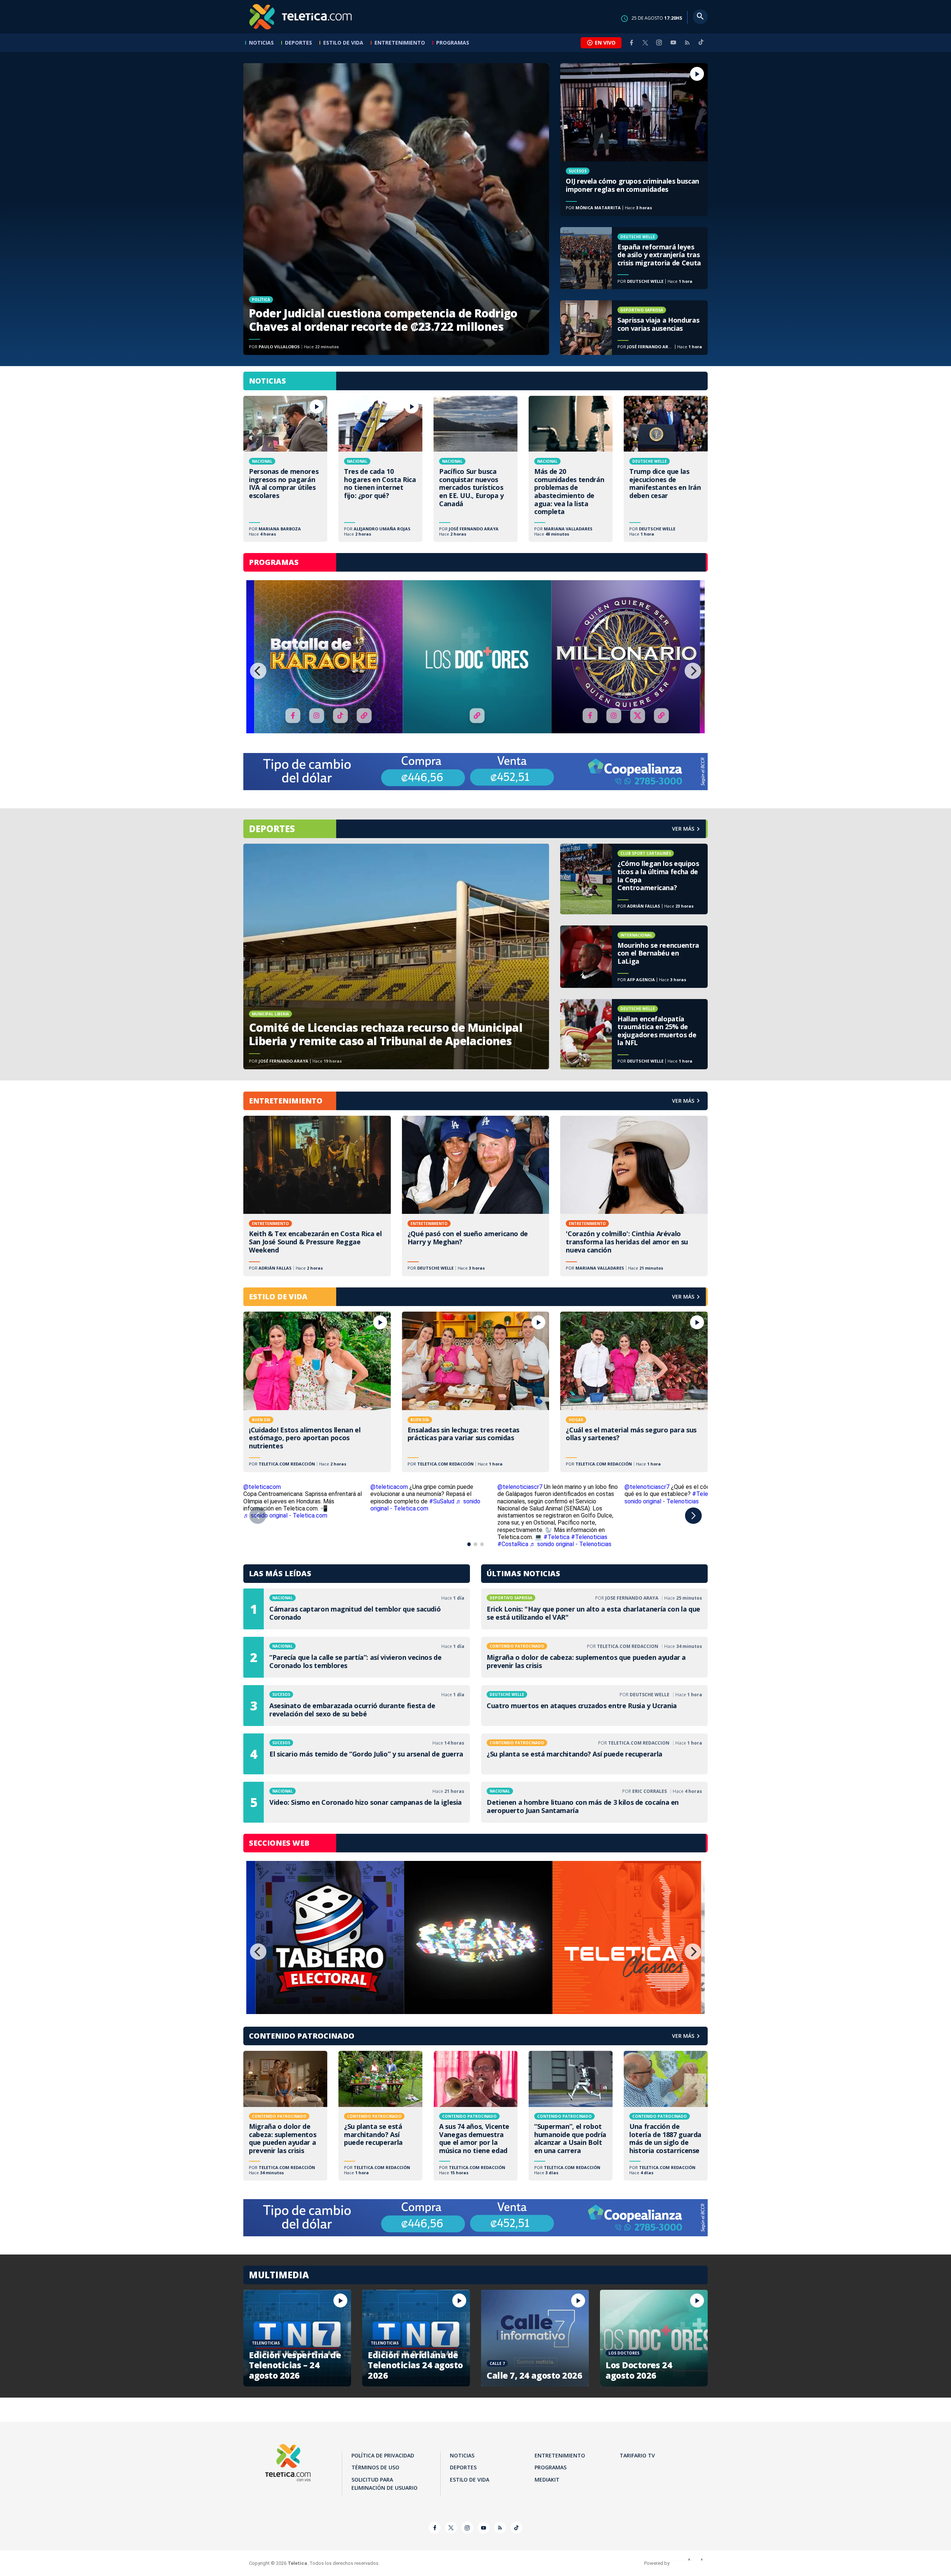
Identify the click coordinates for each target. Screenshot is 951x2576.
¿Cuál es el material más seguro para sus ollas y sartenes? (634, 1392)
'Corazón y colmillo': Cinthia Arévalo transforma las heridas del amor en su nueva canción (634, 1196)
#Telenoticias (589, 1537)
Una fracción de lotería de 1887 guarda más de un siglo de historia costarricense (666, 2116)
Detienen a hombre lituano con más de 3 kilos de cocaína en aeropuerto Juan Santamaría (594, 1802)
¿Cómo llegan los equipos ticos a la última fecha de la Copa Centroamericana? (634, 879)
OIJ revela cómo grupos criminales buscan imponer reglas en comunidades (634, 140)
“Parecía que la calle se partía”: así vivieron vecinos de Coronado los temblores (357, 1657)
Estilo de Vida (343, 43)
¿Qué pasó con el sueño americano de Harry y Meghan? (476, 1196)
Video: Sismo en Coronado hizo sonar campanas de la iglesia (357, 1802)
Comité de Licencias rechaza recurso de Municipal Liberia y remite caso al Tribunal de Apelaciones (396, 956)
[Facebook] (632, 43)
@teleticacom (262, 1487)
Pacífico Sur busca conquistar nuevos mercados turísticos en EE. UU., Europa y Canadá (475, 469)
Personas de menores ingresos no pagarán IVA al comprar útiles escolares (285, 469)
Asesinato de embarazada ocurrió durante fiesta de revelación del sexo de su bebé (357, 1706)
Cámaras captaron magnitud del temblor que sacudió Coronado (357, 1609)
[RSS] (687, 43)
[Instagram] (659, 43)
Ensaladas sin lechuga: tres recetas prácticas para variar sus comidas (476, 1392)
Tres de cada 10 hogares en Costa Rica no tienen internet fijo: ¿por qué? (380, 469)
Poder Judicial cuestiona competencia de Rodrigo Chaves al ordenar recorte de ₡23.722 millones (396, 209)
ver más (683, 829)
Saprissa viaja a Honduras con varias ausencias (634, 327)
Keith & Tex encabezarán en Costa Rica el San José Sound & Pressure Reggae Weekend (317, 1196)
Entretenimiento (400, 43)
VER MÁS (683, 1101)
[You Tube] (673, 43)
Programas (453, 43)
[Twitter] (645, 43)
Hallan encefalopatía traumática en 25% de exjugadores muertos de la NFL (634, 1034)
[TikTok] (701, 45)
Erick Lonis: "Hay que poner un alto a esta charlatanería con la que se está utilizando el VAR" (594, 1609)
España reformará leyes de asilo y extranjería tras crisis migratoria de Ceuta (634, 258)
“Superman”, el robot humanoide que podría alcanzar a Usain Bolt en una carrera (571, 2116)
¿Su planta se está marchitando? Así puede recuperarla (594, 1754)
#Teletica (556, 1537)
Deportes (298, 43)
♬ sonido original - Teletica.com (285, 1515)
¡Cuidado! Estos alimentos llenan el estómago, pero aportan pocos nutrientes (317, 1392)
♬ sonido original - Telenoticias (680, 1497)
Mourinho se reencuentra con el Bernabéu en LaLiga (634, 957)
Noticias (261, 43)
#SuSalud (442, 1501)
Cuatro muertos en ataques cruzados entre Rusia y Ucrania (594, 1706)
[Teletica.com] (301, 17)
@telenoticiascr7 (520, 1487)
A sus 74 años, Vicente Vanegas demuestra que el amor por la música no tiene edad (475, 2116)
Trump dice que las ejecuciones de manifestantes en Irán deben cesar (666, 469)
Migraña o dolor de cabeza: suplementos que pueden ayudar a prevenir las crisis (594, 1657)
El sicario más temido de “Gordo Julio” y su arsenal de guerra (357, 1754)
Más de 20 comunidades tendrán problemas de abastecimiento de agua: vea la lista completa (571, 469)
